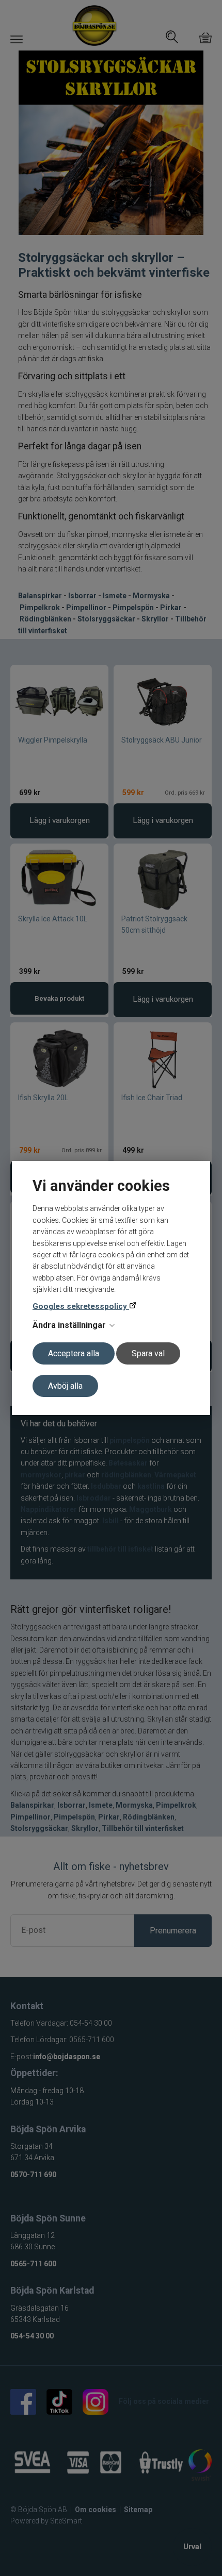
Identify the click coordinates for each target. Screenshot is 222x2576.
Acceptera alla (74, 1353)
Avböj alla (65, 1386)
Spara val (148, 1353)
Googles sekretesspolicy (81, 1306)
